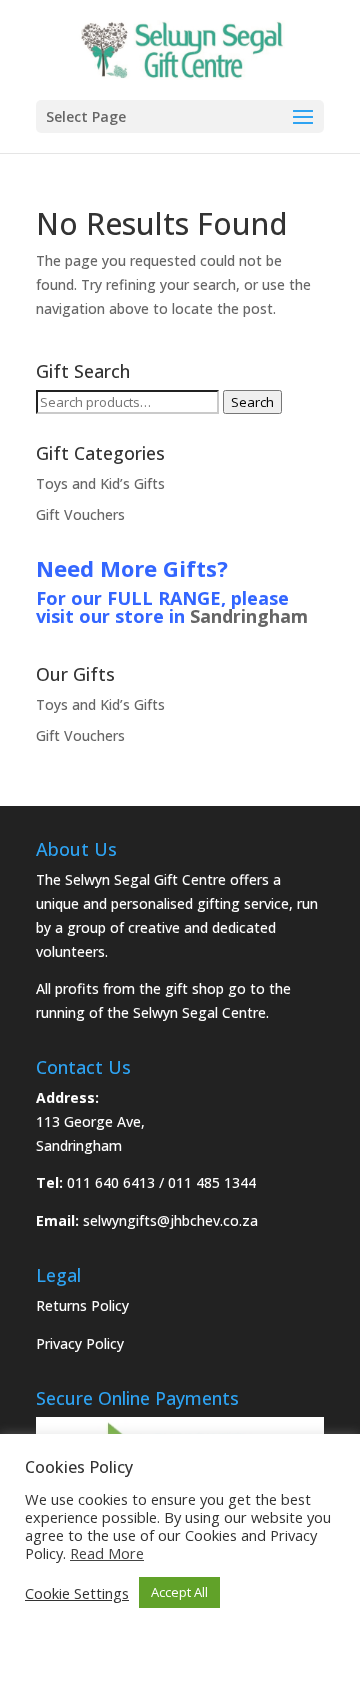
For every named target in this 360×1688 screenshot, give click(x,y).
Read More (107, 1553)
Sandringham (249, 616)
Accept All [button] (179, 1592)
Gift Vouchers (80, 514)
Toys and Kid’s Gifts (100, 483)
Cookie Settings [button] (77, 1593)
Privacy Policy (80, 1343)
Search (252, 402)
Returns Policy (82, 1305)
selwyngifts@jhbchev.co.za (170, 1220)
